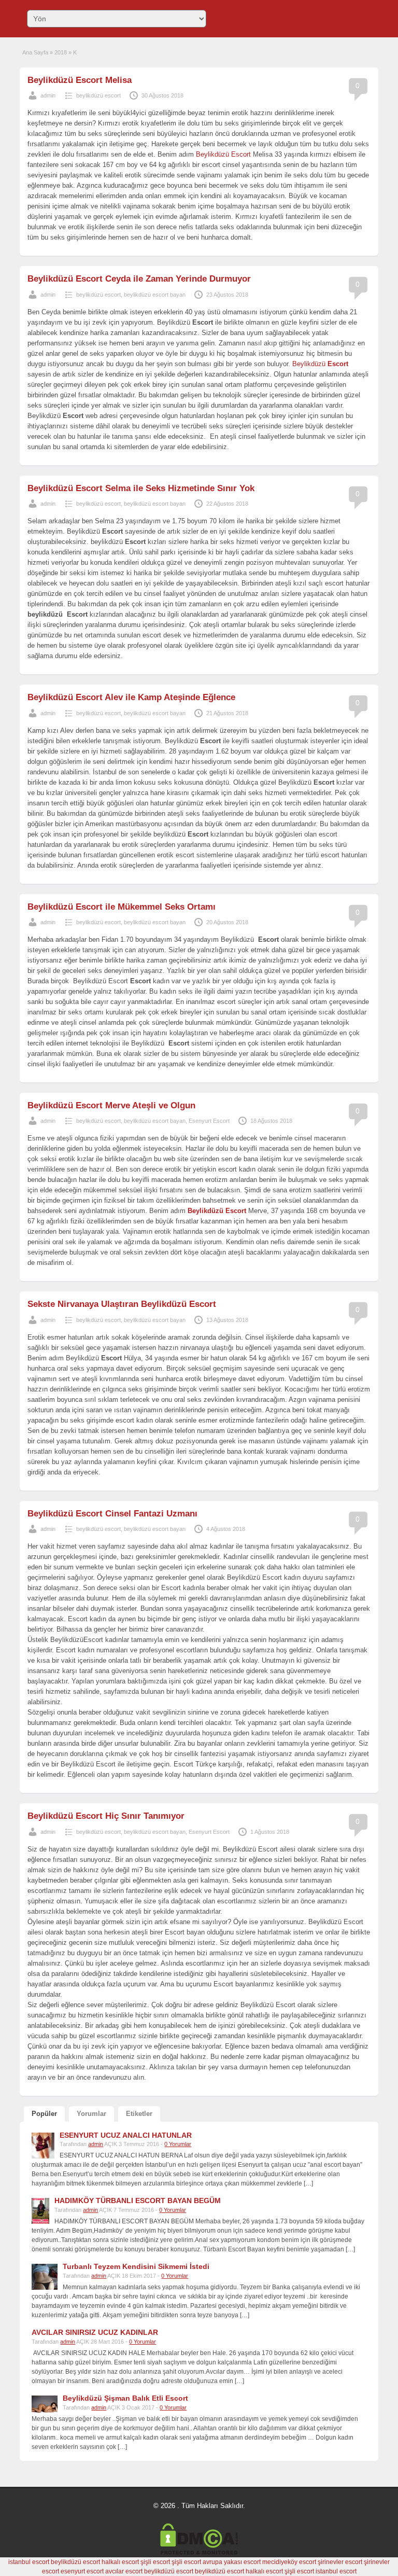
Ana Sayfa (35, 52)
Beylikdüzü (320, 364)
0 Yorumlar (178, 2144)
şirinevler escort (340, 2562)
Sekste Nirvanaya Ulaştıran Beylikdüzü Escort (122, 1304)
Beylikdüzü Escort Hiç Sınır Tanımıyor (106, 1816)
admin (48, 95)
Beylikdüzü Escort (223, 154)
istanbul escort (29, 2562)
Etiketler (139, 2114)
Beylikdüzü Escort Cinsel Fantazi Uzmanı (112, 1514)
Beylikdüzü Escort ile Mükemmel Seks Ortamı (122, 907)
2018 (61, 52)
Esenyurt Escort (209, 1121)
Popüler (44, 2114)
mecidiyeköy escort (289, 2562)
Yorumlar (91, 2114)
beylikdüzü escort (98, 95)
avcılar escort (124, 2571)
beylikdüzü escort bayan (155, 295)
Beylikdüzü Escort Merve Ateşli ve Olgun (111, 1105)
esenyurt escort (82, 2571)
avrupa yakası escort (232, 2562)
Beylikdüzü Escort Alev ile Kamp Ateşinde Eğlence (131, 697)
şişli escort (155, 2562)
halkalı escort (120, 2562)
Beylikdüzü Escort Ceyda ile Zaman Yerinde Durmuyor (139, 279)
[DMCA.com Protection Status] (199, 2553)
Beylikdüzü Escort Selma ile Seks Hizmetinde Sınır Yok (141, 488)
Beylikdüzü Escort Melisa (80, 80)
